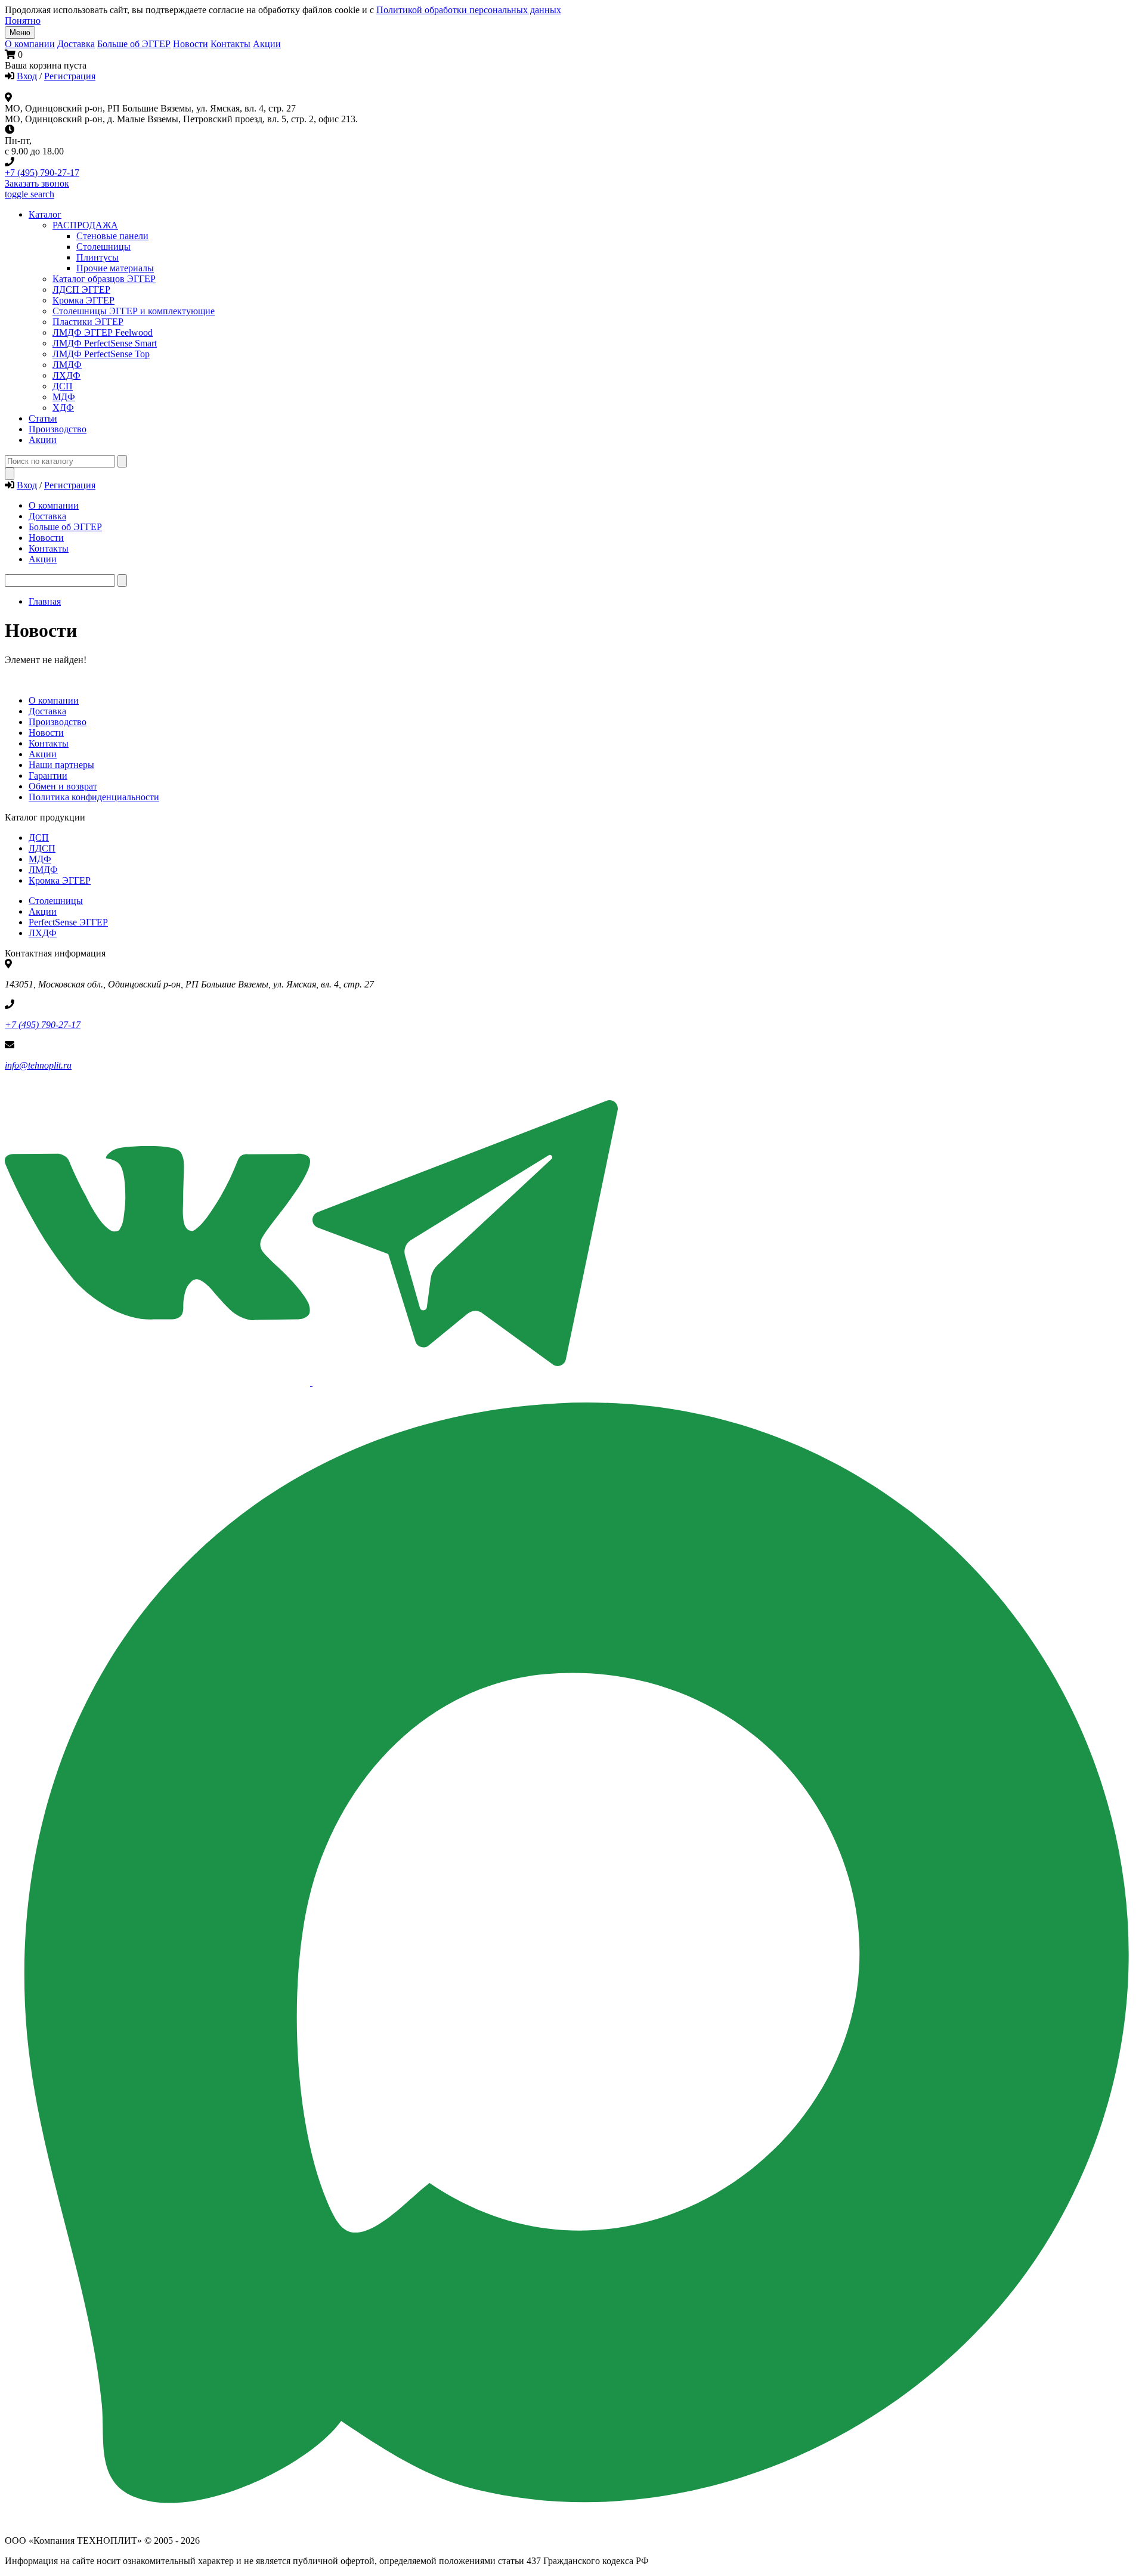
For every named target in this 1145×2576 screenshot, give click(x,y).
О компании (30, 44)
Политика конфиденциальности (94, 797)
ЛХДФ (43, 933)
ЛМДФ (67, 365)
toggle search (30, 194)
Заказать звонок (37, 183)
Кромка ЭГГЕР (83, 300)
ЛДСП (42, 848)
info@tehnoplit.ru (38, 1065)
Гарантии (48, 775)
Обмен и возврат (63, 786)
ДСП (39, 837)
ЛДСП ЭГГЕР (81, 290)
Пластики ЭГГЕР (88, 322)
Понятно (23, 21)
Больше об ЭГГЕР (134, 44)
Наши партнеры (61, 765)
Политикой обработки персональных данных (469, 10)
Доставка (76, 44)
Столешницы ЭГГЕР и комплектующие (134, 311)
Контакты (230, 44)
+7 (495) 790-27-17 (42, 173)
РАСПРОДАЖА (85, 225)
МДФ (64, 397)
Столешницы (56, 901)
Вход (27, 76)
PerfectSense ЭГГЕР (68, 922)
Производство (58, 722)
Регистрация (70, 76)
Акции (267, 44)
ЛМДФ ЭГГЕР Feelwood (103, 332)
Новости (191, 44)
